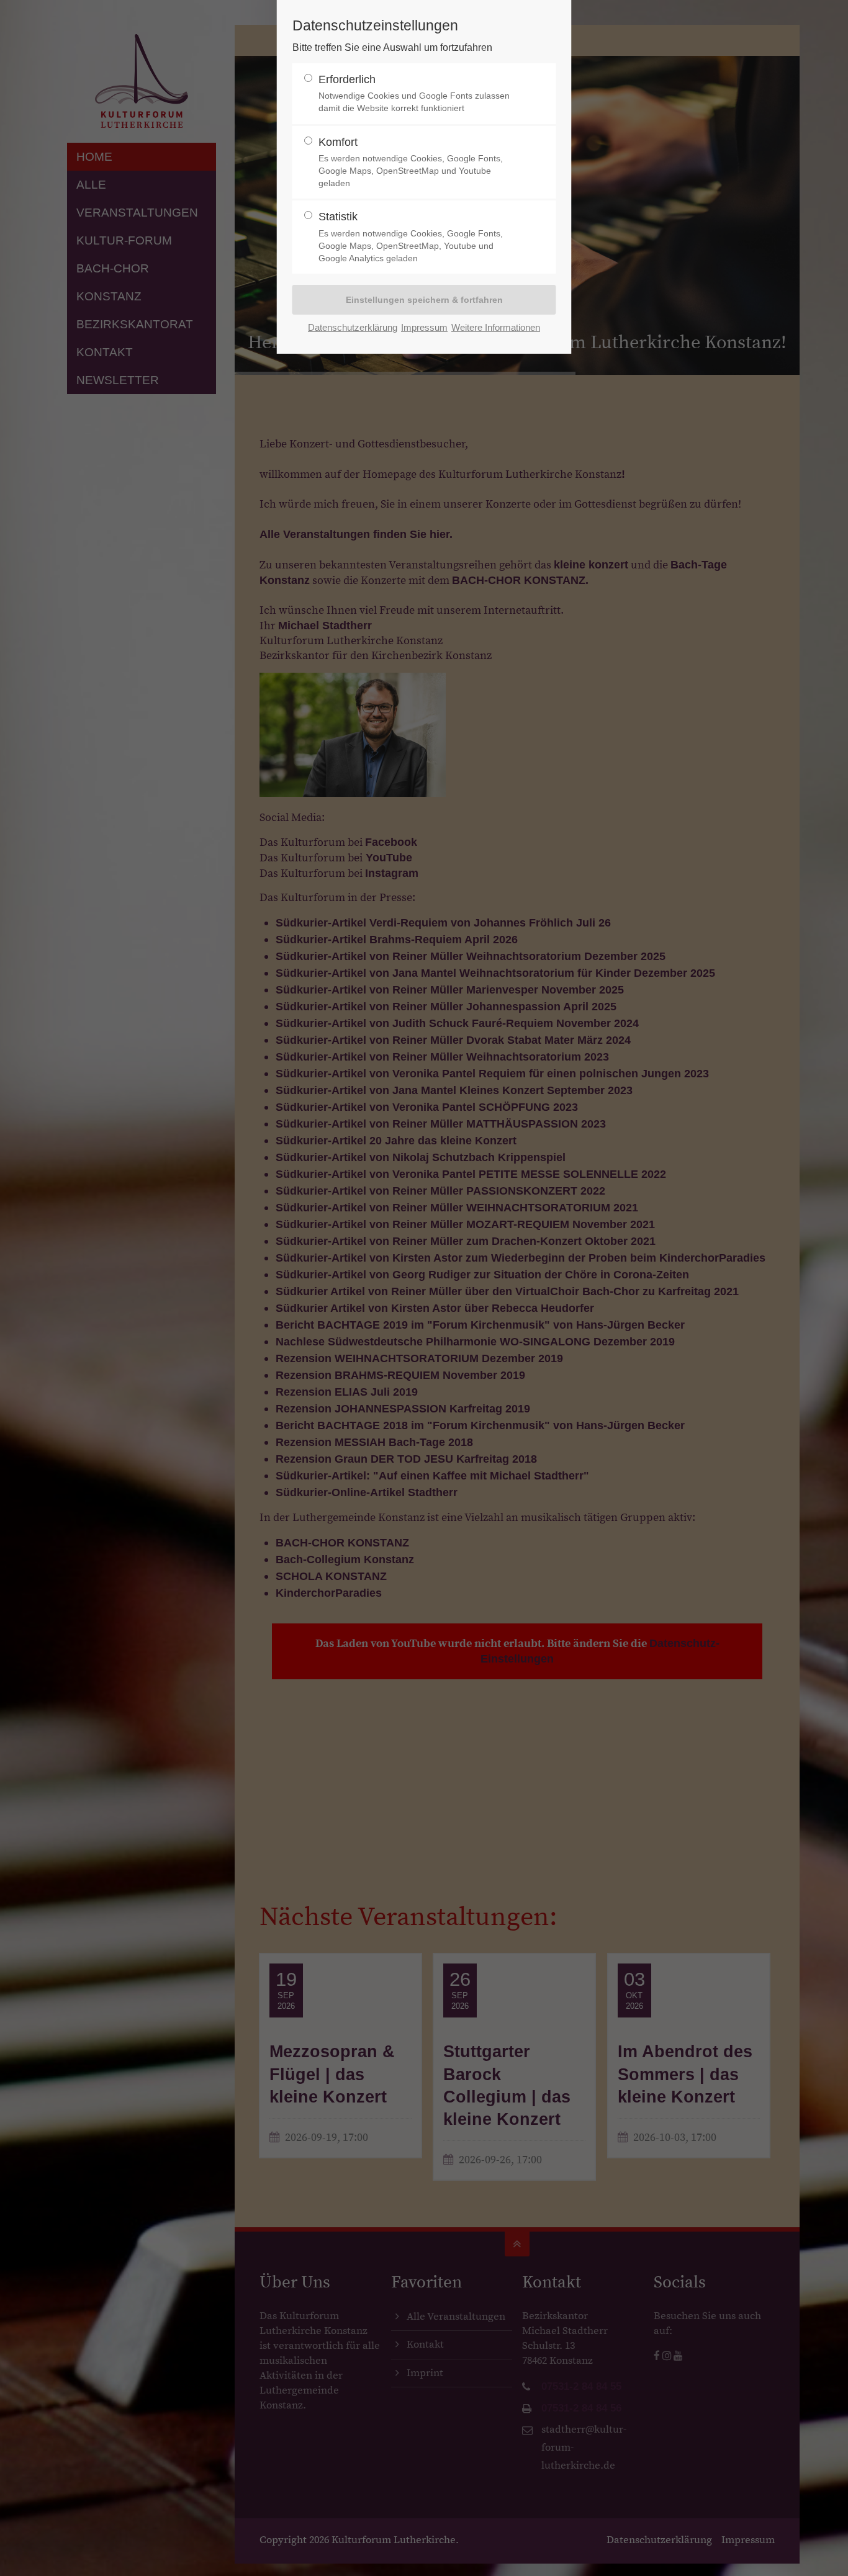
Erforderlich (414, 93)
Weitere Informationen (496, 327)
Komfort (411, 162)
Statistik (411, 237)
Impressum (424, 327)
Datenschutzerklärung (353, 327)
